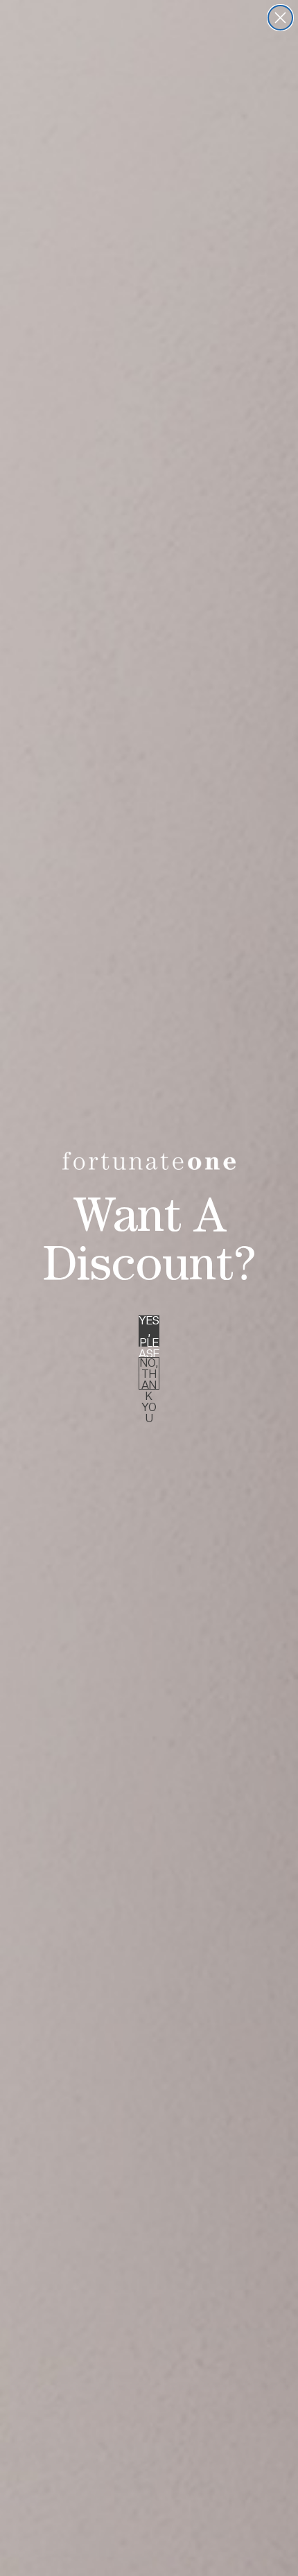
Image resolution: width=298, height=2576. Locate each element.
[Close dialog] (280, 18)
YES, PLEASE (149, 1331)
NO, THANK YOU (149, 1373)
